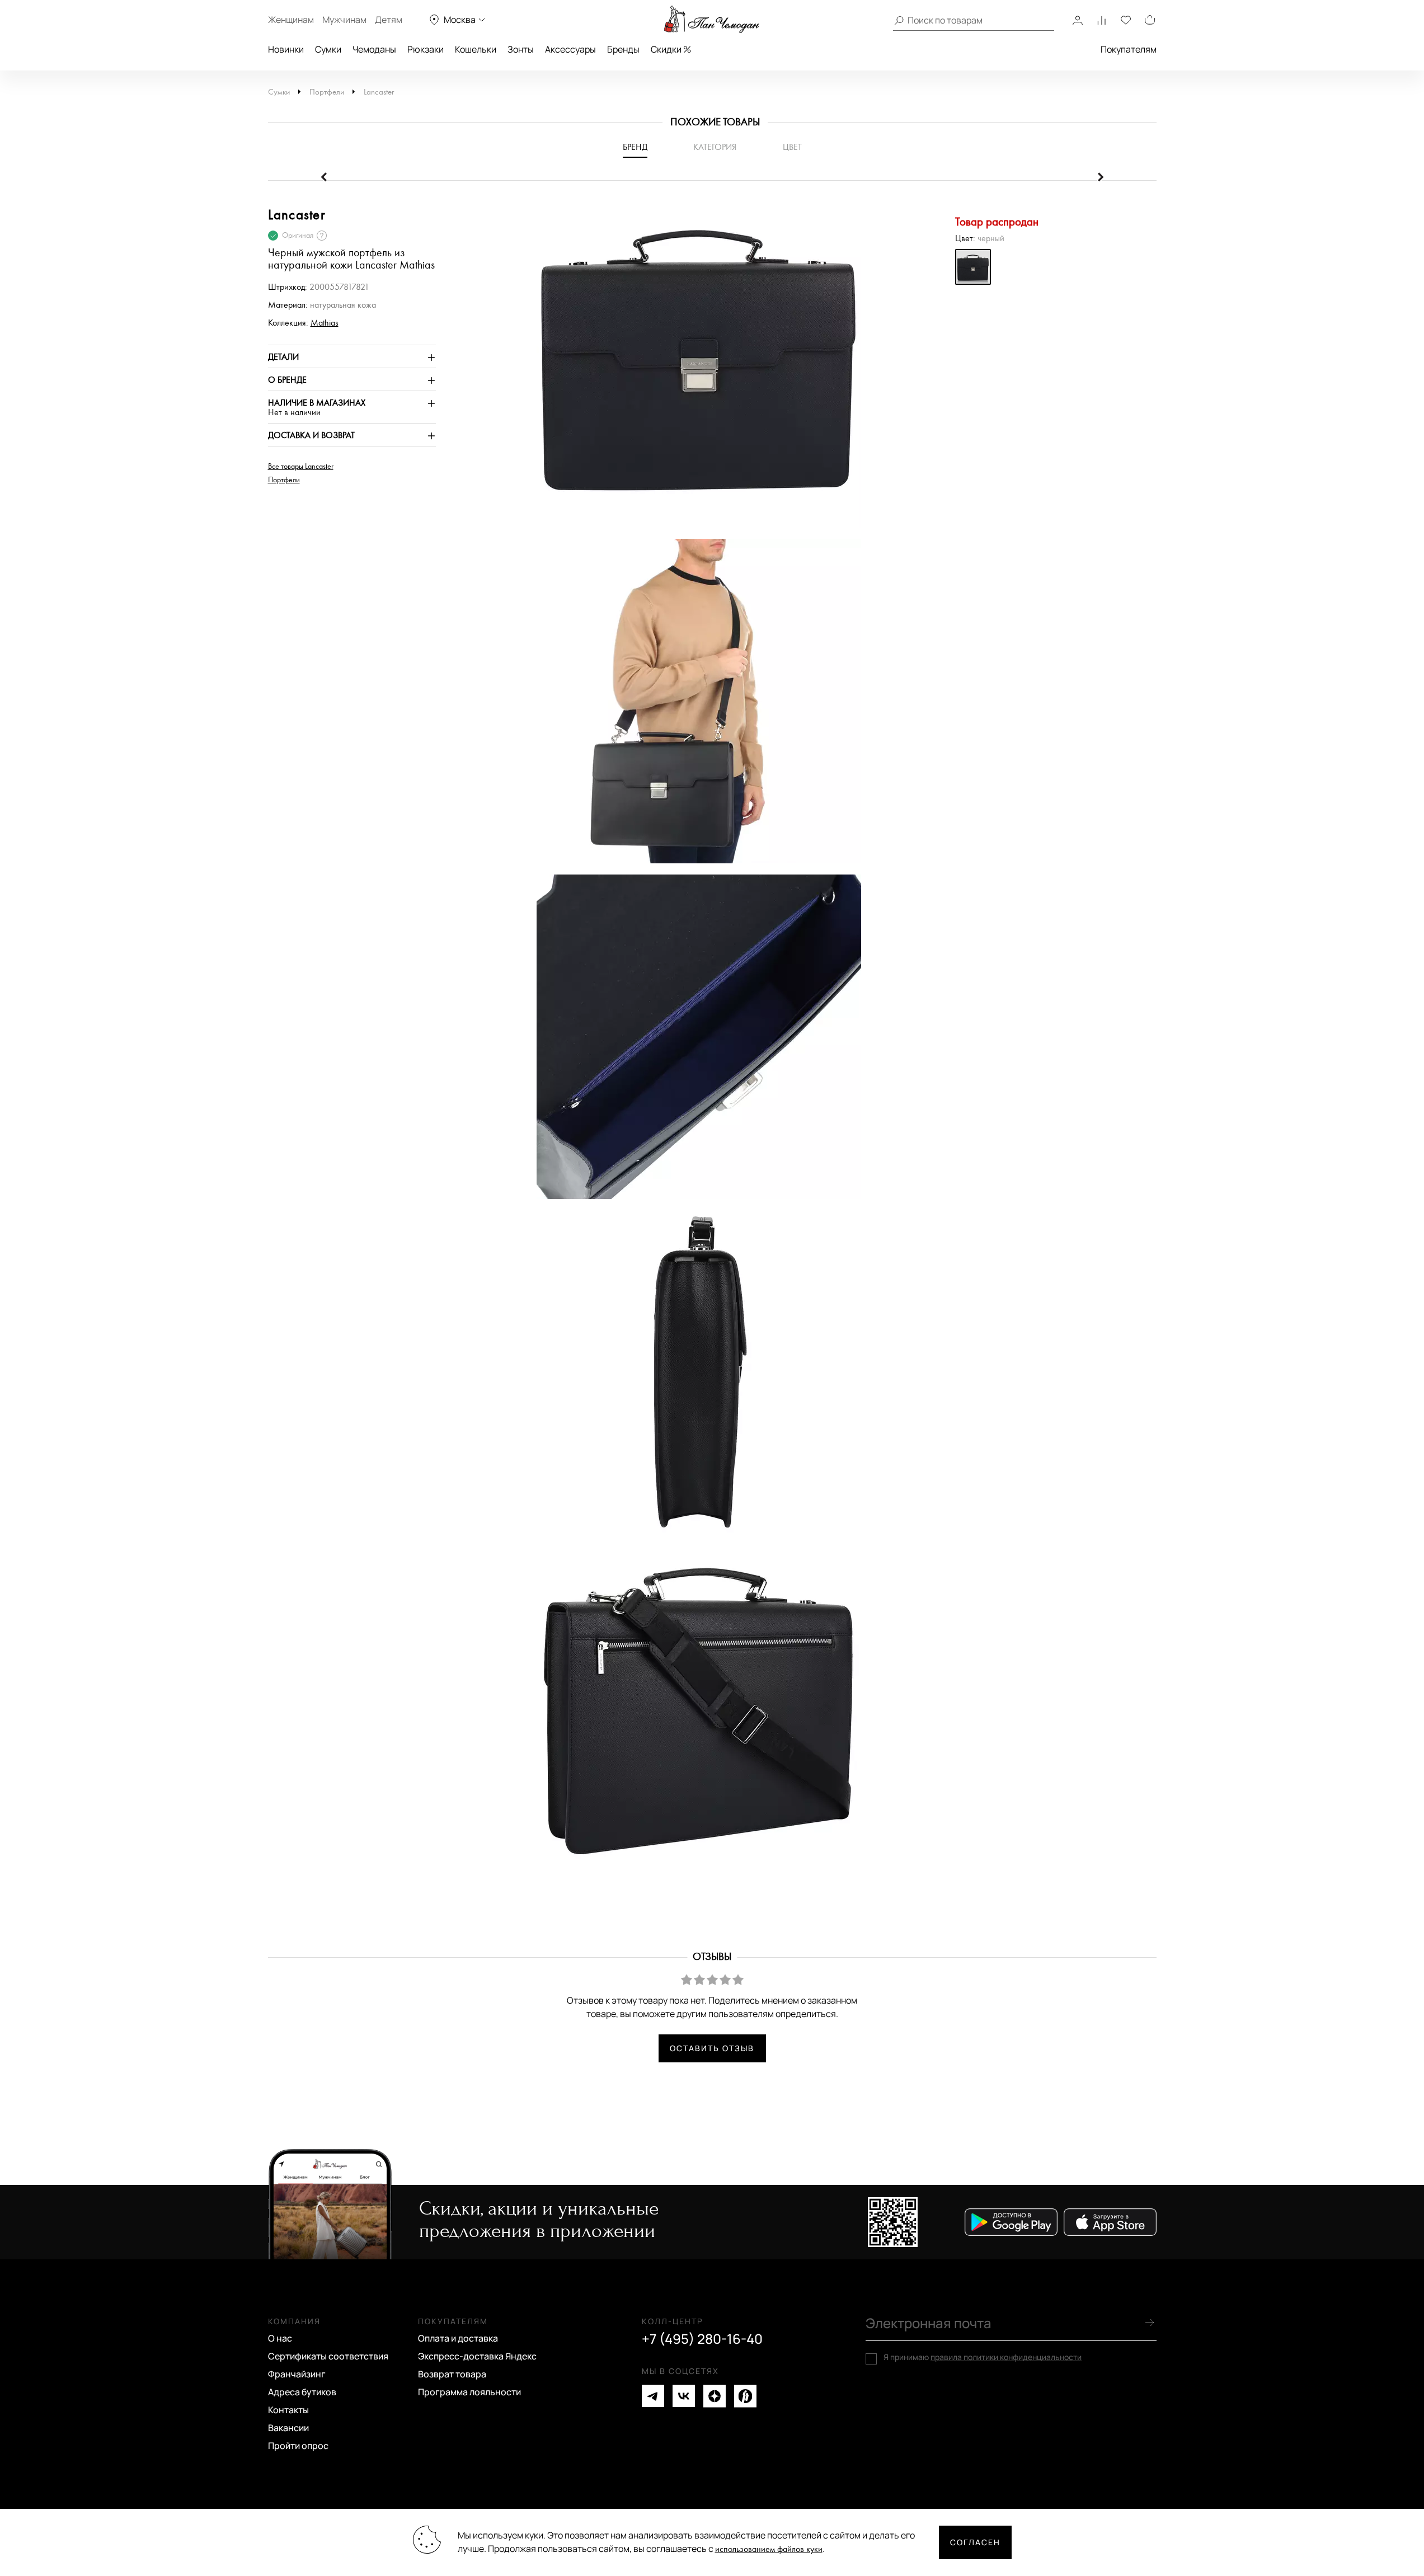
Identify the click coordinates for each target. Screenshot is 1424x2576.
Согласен (975, 2542)
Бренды (623, 49)
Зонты (521, 49)
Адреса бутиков (302, 2392)
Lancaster (379, 92)
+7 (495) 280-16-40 (702, 2339)
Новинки (286, 49)
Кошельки (476, 49)
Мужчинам (344, 20)
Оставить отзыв (712, 2048)
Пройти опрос (298, 2446)
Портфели (327, 92)
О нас (280, 2338)
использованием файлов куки (769, 2549)
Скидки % (671, 49)
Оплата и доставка (458, 2338)
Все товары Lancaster (301, 467)
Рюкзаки (426, 49)
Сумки (328, 49)
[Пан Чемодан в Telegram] (653, 2396)
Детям (389, 20)
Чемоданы (374, 49)
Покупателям (1129, 49)
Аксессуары (570, 49)
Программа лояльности (469, 2392)
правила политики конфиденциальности (1006, 2357)
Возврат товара (452, 2374)
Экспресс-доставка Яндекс (477, 2356)
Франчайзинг (297, 2374)
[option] (693, 371)
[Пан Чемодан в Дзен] (715, 2396)
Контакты (288, 2410)
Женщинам (291, 20)
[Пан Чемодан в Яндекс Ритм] (745, 2396)
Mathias (325, 323)
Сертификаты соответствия (328, 2356)
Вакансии (288, 2428)
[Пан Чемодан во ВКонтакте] (684, 2396)
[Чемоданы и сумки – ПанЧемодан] (712, 20)
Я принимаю (983, 2357)
